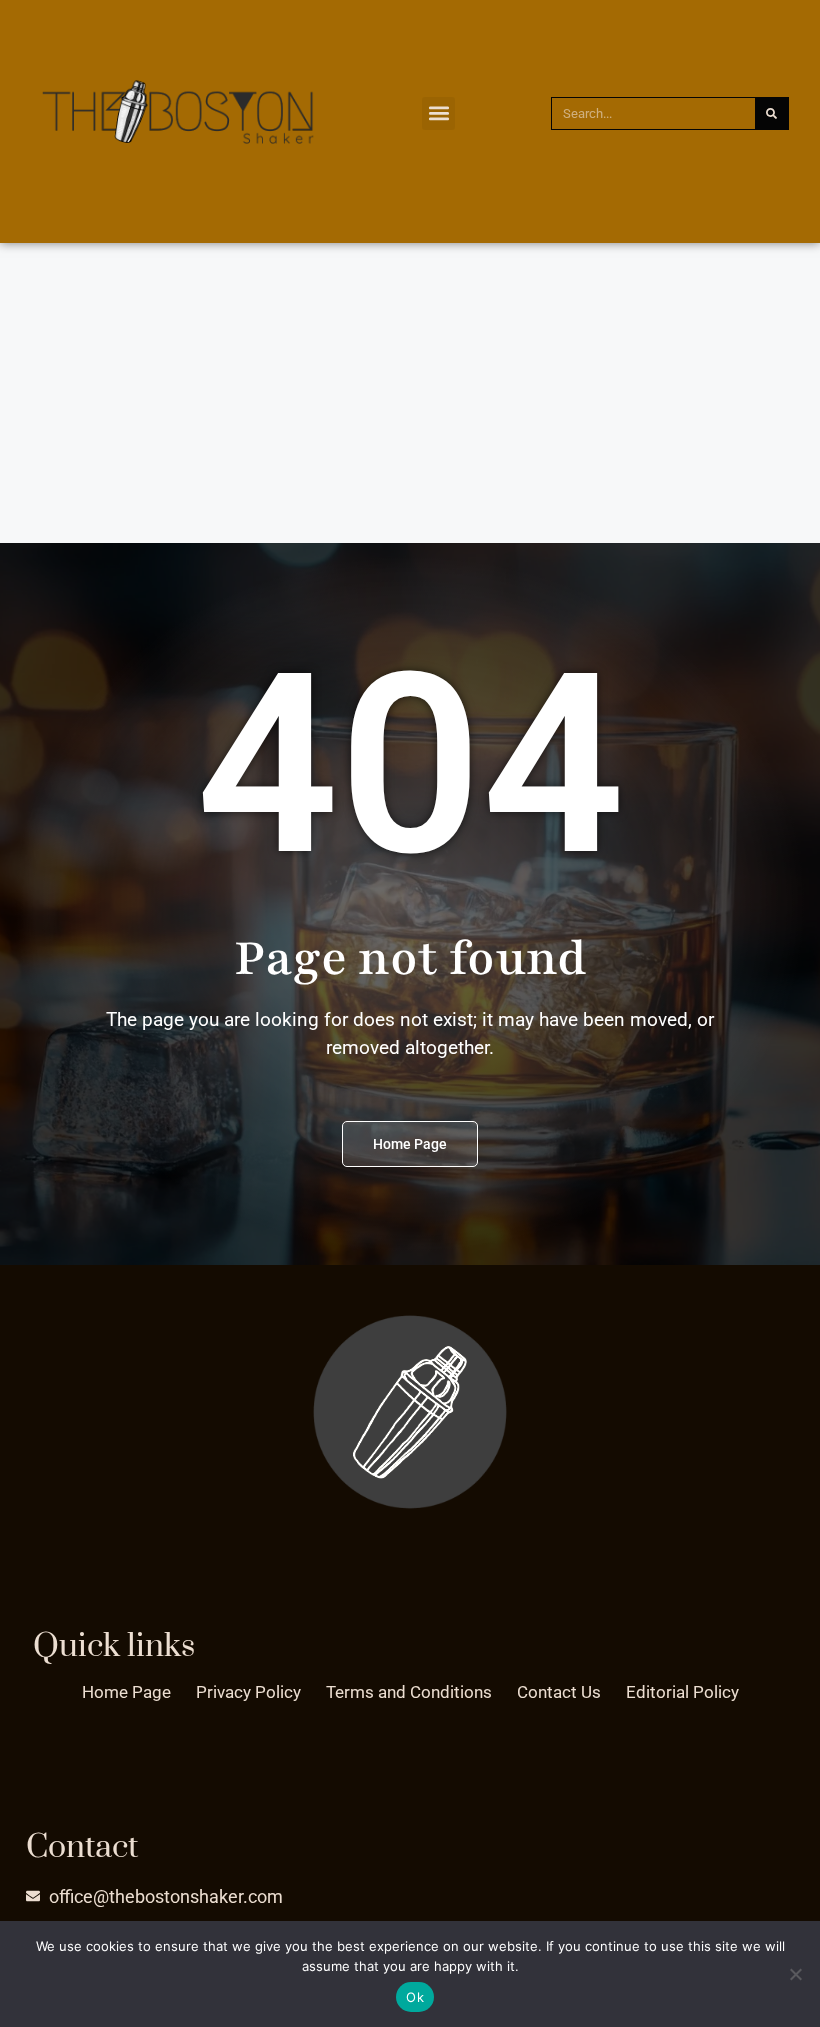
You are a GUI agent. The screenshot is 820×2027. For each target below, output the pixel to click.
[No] (795, 1974)
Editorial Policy (682, 1692)
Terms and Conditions (409, 1692)
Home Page (126, 1692)
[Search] (771, 113)
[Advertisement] (410, 393)
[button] (438, 113)
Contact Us (559, 1692)
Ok (415, 1997)
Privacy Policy (248, 1692)
